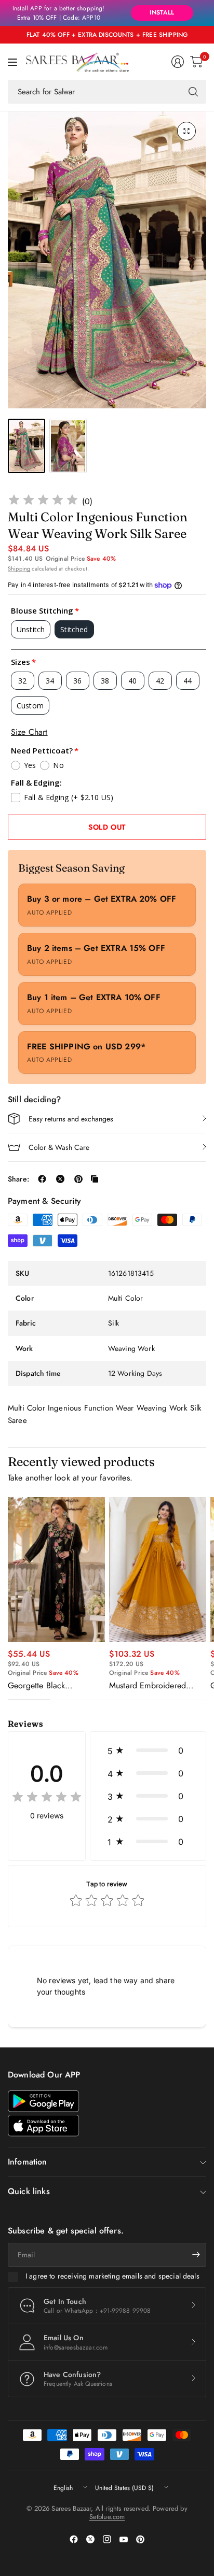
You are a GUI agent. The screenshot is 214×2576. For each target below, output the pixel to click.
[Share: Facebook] (42, 1179)
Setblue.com (107, 2517)
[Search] (193, 92)
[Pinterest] (140, 2539)
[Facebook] (74, 2539)
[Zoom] (186, 131)
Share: (18, 1179)
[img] (43, 501)
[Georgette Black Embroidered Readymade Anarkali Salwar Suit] (56, 1570)
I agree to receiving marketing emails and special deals (112, 2276)
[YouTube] (124, 2539)
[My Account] (178, 62)
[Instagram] (107, 2539)
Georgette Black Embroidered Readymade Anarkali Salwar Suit (53, 1686)
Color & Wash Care (59, 1147)
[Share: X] (60, 1179)
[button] (148, 1750)
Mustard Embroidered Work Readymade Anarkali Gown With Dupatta (157, 1686)
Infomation (28, 2162)
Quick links (29, 2191)
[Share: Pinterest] (78, 1179)
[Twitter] (90, 2539)
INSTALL (162, 12)
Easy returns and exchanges (71, 1119)
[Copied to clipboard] (95, 1179)
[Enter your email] (196, 2255)
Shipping (19, 568)
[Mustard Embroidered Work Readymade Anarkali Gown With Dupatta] (158, 1570)
